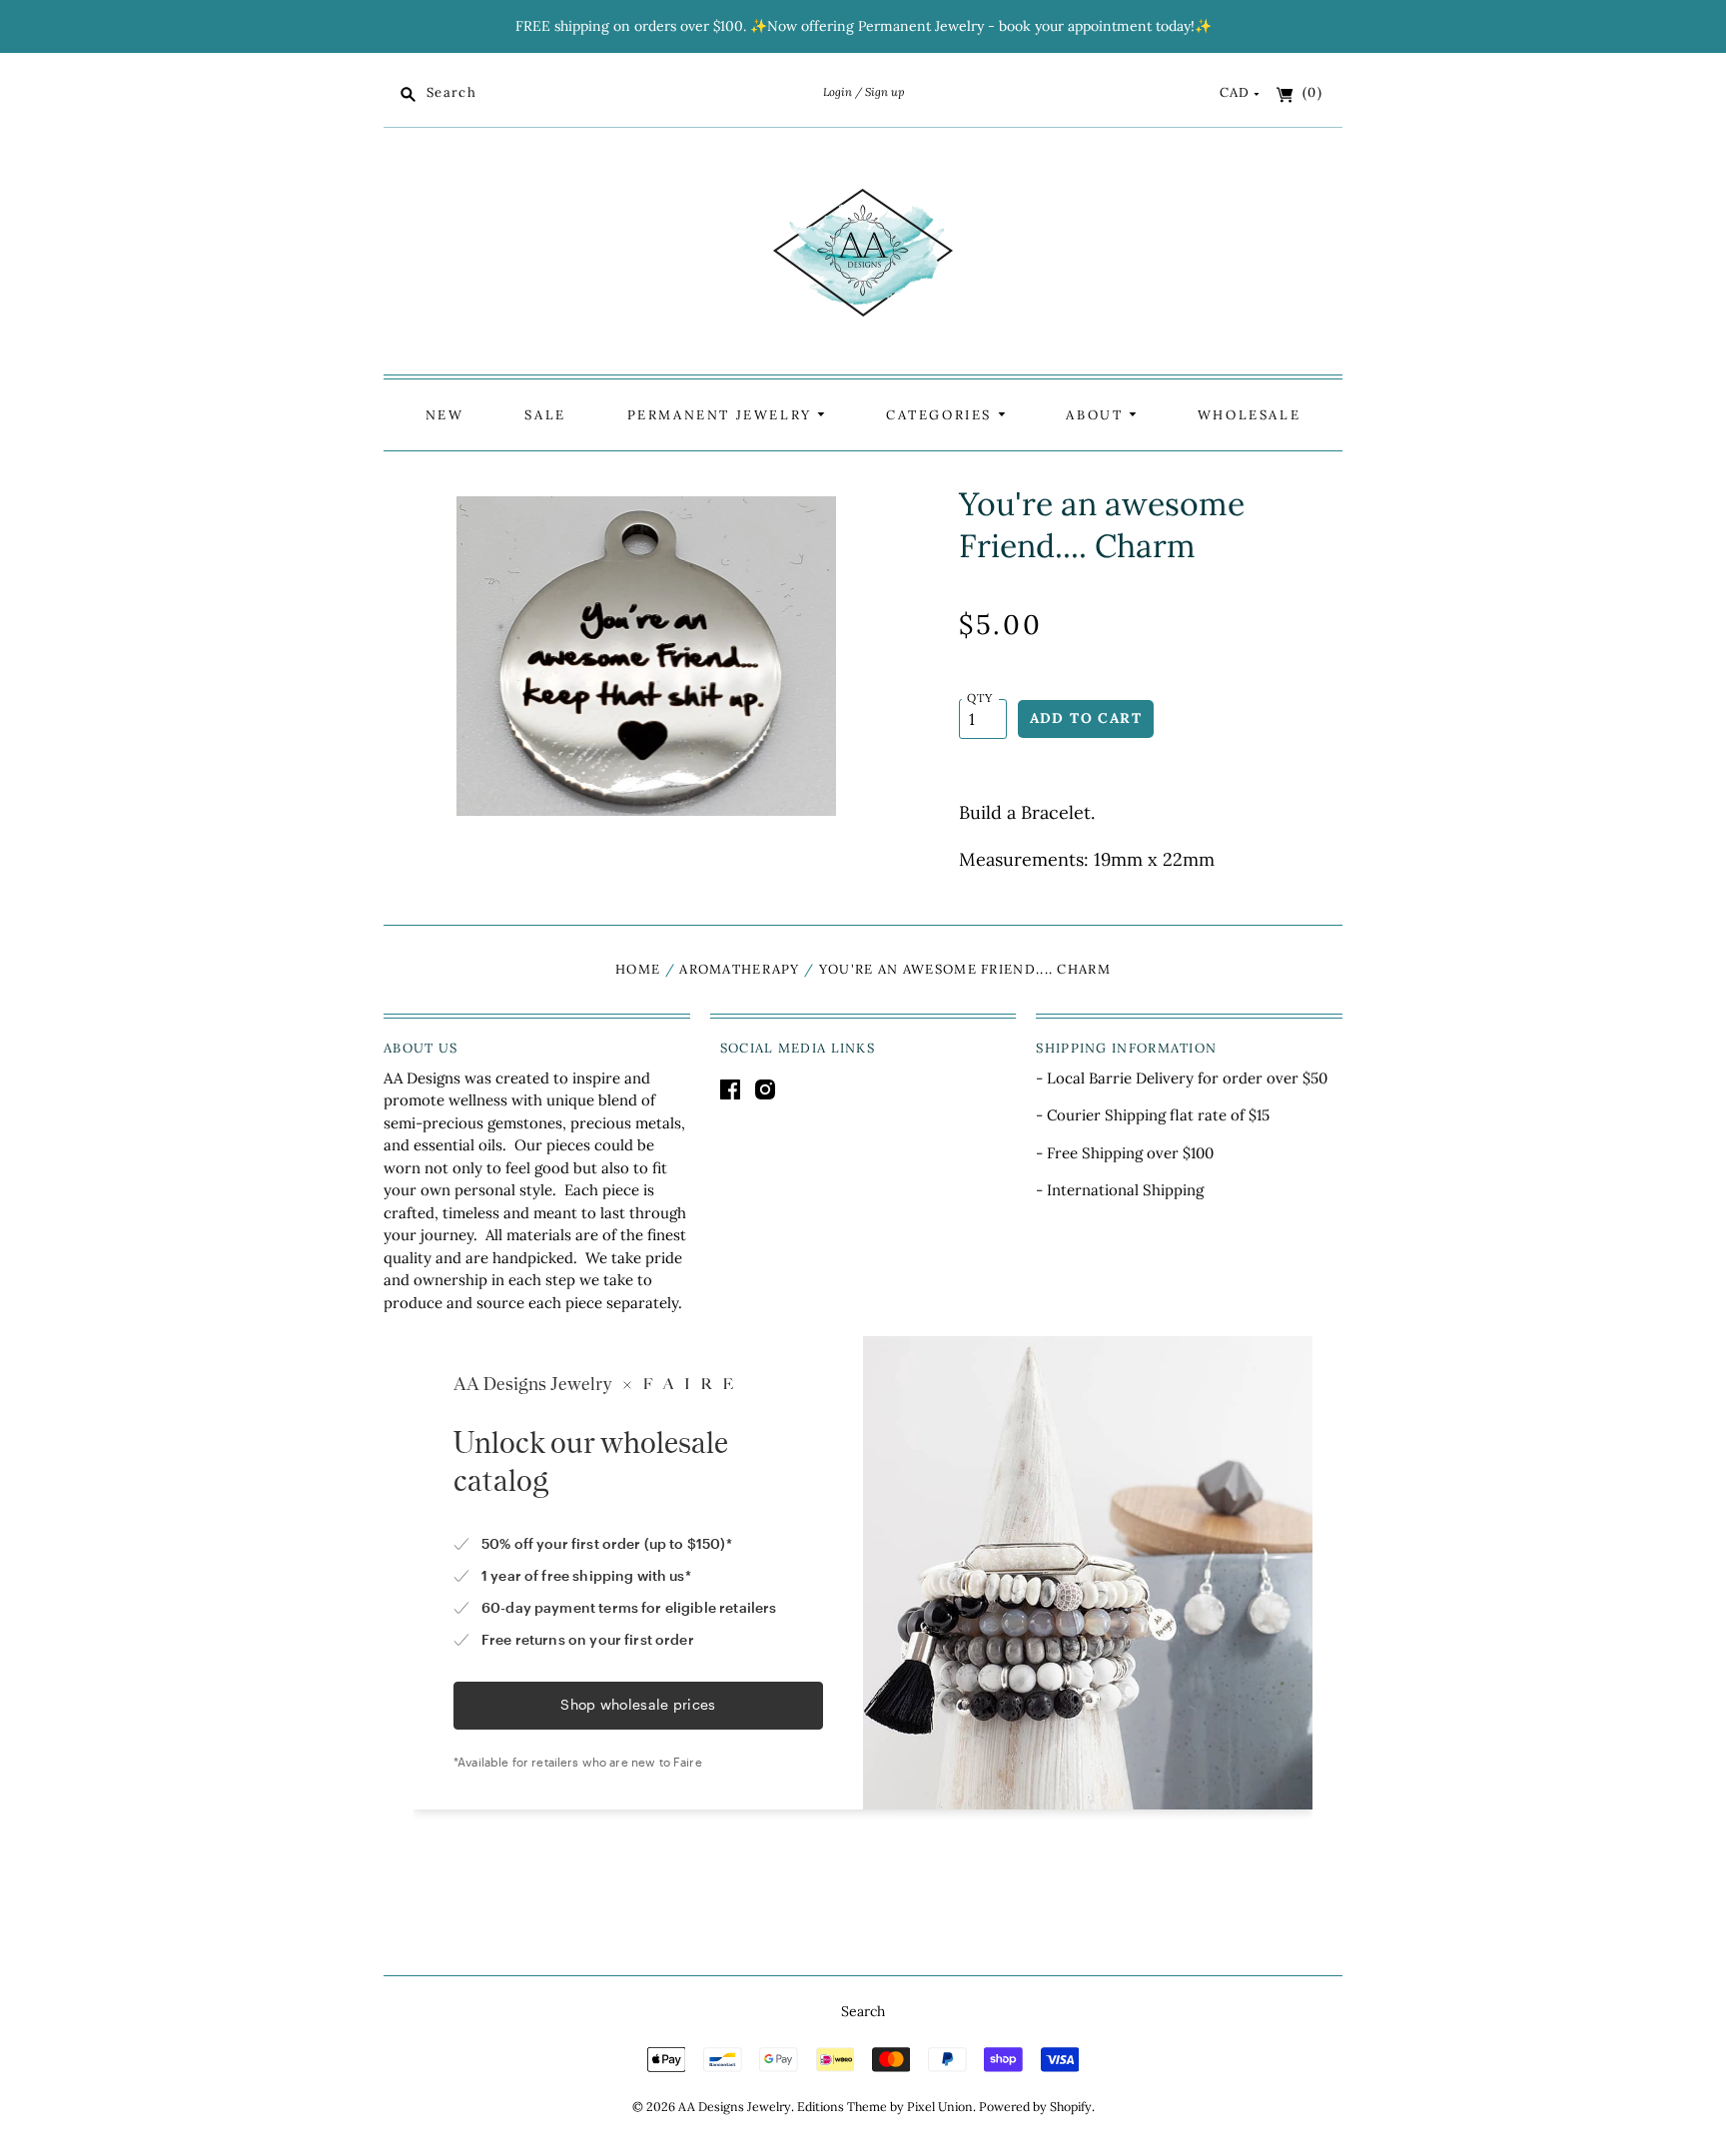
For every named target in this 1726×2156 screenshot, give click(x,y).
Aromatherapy (740, 969)
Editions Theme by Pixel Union (885, 2107)
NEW (445, 415)
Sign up (884, 92)
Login (838, 92)
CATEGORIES (942, 415)
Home (638, 969)
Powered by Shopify (1035, 2107)
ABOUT (1097, 415)
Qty (980, 698)
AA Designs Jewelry (735, 2107)
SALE (545, 415)
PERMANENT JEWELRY (723, 415)
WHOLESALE (1249, 415)
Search (863, 2011)
